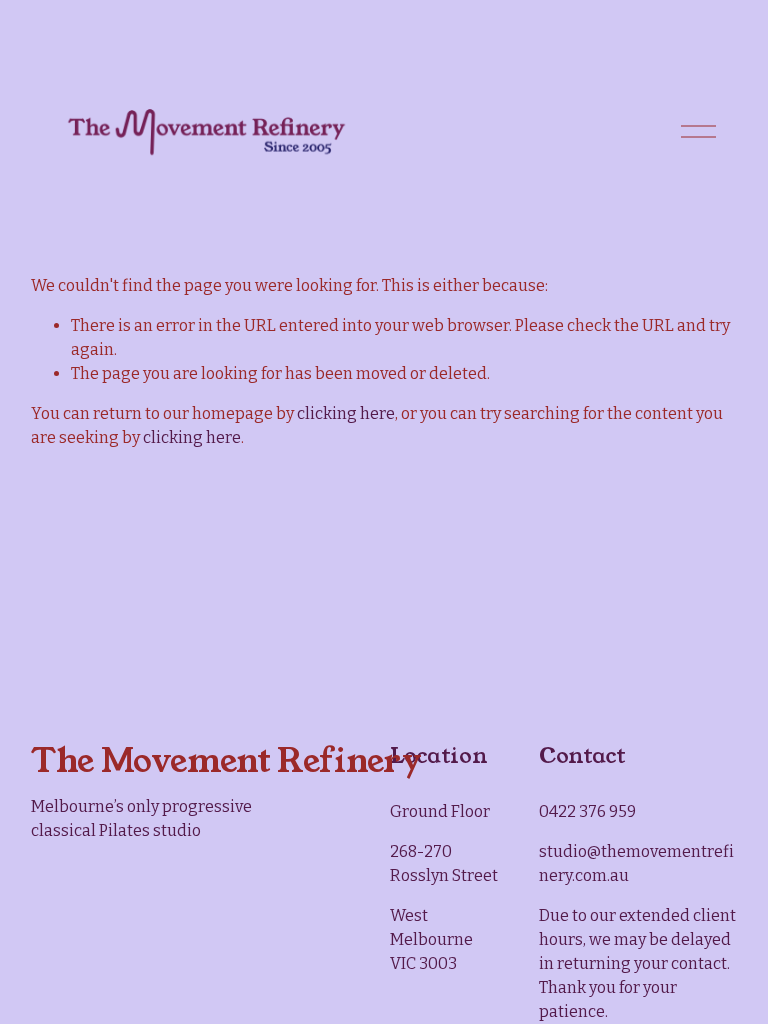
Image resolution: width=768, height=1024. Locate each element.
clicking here (346, 413)
